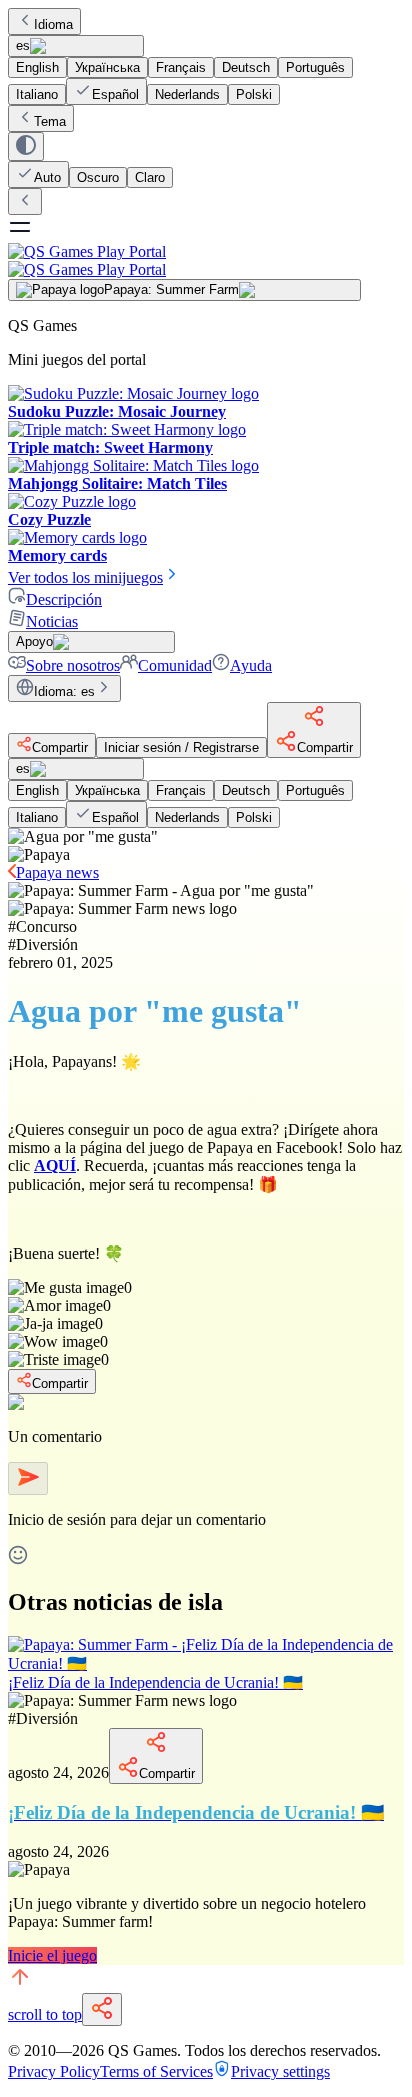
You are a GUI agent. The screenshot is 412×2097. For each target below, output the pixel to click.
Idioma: (64, 691)
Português (315, 67)
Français (181, 67)
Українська (107, 67)
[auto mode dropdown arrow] (26, 146)
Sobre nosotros (73, 665)
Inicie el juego (52, 1955)
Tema (50, 121)
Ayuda (251, 665)
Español (115, 94)
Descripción (64, 599)
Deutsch (246, 67)
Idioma (53, 24)
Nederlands (187, 94)
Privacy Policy (54, 2071)
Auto (47, 177)
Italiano (37, 94)
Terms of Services (156, 2071)
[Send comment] (28, 1478)
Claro (150, 177)
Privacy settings (280, 2071)
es (23, 45)
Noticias (52, 621)
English (37, 67)
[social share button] (102, 2009)
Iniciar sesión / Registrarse (181, 747)
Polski (254, 94)
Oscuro (98, 177)
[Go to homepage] (206, 260)
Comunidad (175, 665)
